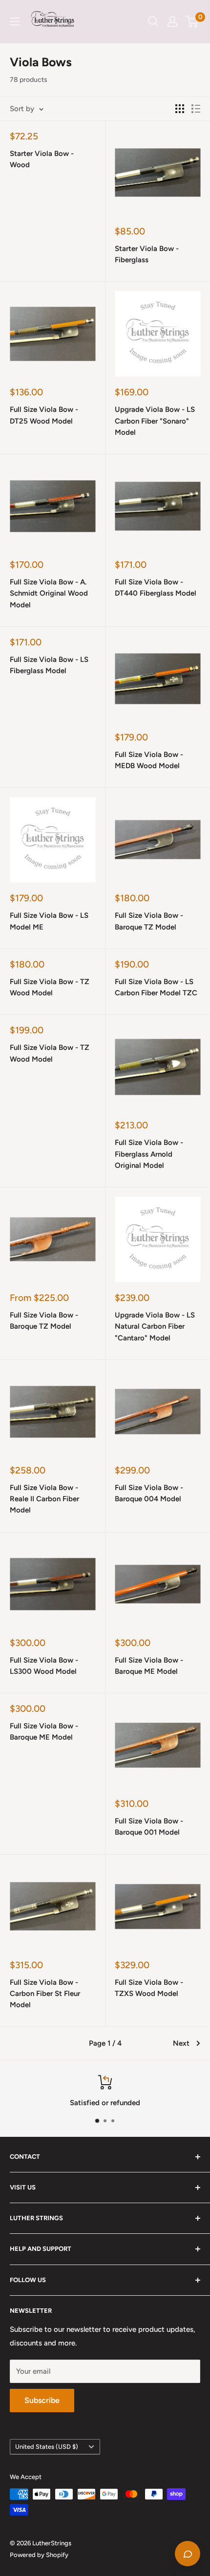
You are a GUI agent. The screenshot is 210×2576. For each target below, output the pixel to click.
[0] (192, 21)
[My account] (172, 21)
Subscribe (42, 2400)
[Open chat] (188, 2554)
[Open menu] (15, 21)
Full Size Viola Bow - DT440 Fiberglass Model (156, 588)
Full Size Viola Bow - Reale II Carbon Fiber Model (44, 1499)
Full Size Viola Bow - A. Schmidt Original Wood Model (49, 593)
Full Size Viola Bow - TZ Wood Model (50, 987)
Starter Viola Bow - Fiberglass (147, 254)
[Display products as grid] (180, 109)
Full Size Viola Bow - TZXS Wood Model (149, 1988)
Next (181, 2043)
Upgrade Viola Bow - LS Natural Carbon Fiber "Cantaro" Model (155, 1327)
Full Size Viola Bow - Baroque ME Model (149, 1666)
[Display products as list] (196, 109)
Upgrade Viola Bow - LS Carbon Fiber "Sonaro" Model (155, 421)
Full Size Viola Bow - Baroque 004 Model (149, 1493)
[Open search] (153, 21)
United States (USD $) (47, 2447)
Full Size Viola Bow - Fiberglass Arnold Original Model (149, 1154)
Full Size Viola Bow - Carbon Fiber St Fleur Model (45, 1994)
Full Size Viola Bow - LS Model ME (49, 921)
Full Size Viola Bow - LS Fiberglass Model (49, 665)
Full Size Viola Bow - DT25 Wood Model (44, 415)
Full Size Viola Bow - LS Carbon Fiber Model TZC (156, 987)
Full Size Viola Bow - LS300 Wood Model (44, 1666)
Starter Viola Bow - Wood (42, 159)
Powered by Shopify (39, 2555)
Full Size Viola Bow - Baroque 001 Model (149, 1827)
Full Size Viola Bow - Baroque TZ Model (149, 921)
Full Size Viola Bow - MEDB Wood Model (149, 760)
